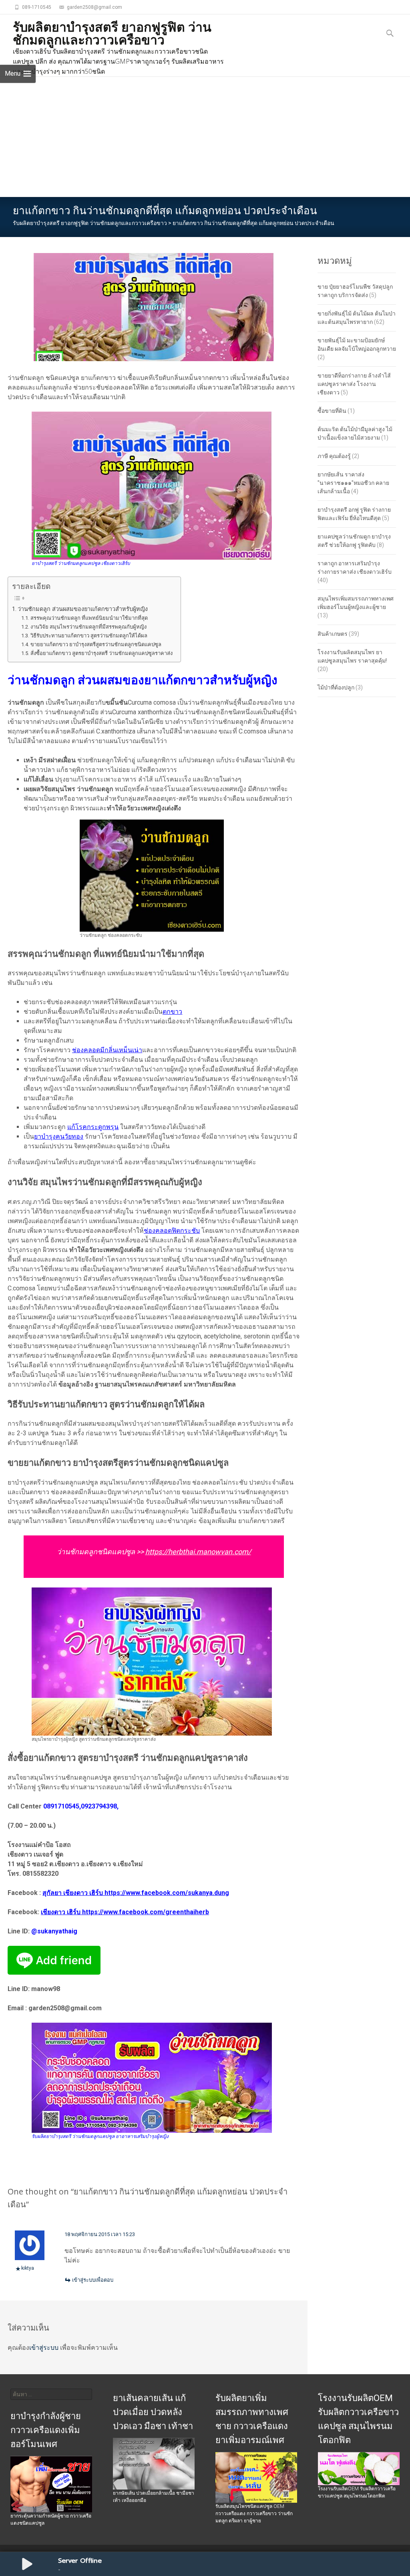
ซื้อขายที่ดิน (332, 411)
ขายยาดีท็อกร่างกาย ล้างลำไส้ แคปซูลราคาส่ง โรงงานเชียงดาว (354, 384)
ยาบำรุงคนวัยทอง (59, 1136)
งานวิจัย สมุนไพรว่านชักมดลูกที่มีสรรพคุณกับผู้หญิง (88, 627)
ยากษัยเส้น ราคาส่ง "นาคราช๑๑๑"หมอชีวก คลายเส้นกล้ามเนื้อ (353, 483)
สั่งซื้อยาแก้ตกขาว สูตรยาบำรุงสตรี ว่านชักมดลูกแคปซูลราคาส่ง (101, 653)
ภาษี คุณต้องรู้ (334, 456)
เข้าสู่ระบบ (44, 2348)
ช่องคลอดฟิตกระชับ (172, 1231)
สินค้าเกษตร (333, 634)
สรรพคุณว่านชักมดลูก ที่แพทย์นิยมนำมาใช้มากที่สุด (89, 618)
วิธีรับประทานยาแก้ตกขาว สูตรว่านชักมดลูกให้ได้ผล (89, 636)
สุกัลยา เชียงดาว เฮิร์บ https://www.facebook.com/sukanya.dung (136, 1893)
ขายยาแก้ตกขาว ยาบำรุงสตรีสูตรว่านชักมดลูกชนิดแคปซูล (96, 644)
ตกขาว (172, 1012)
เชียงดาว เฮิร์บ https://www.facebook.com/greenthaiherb (125, 1912)
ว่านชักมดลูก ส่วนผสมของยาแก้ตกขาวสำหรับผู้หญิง (83, 609)
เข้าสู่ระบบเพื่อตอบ (93, 2280)
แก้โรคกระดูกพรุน (93, 1127)
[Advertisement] (205, 137)
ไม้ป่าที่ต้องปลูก (336, 687)
